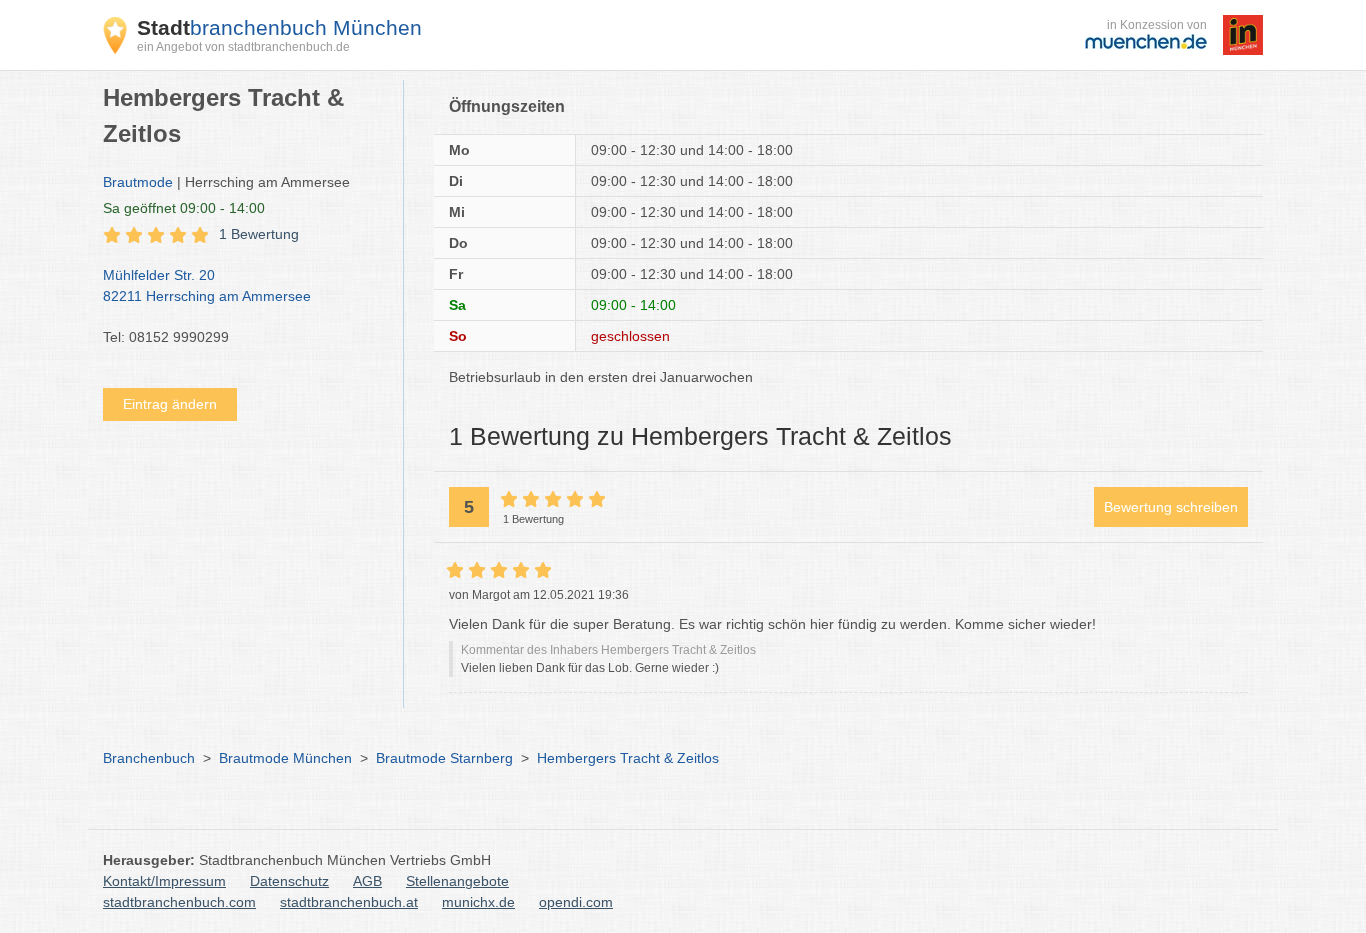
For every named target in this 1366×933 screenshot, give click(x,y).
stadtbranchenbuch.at (349, 902)
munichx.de (478, 902)
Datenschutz (289, 881)
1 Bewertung (259, 234)
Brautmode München (285, 758)
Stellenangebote (457, 881)
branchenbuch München (279, 27)
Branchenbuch (149, 758)
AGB (367, 881)
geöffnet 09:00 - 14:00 (184, 208)
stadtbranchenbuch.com (179, 902)
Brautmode (138, 182)
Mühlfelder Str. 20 (207, 285)
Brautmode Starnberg (444, 758)
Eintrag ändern (170, 404)
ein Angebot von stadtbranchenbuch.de (243, 47)
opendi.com (576, 902)
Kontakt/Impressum (164, 881)
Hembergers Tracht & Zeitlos (628, 758)
